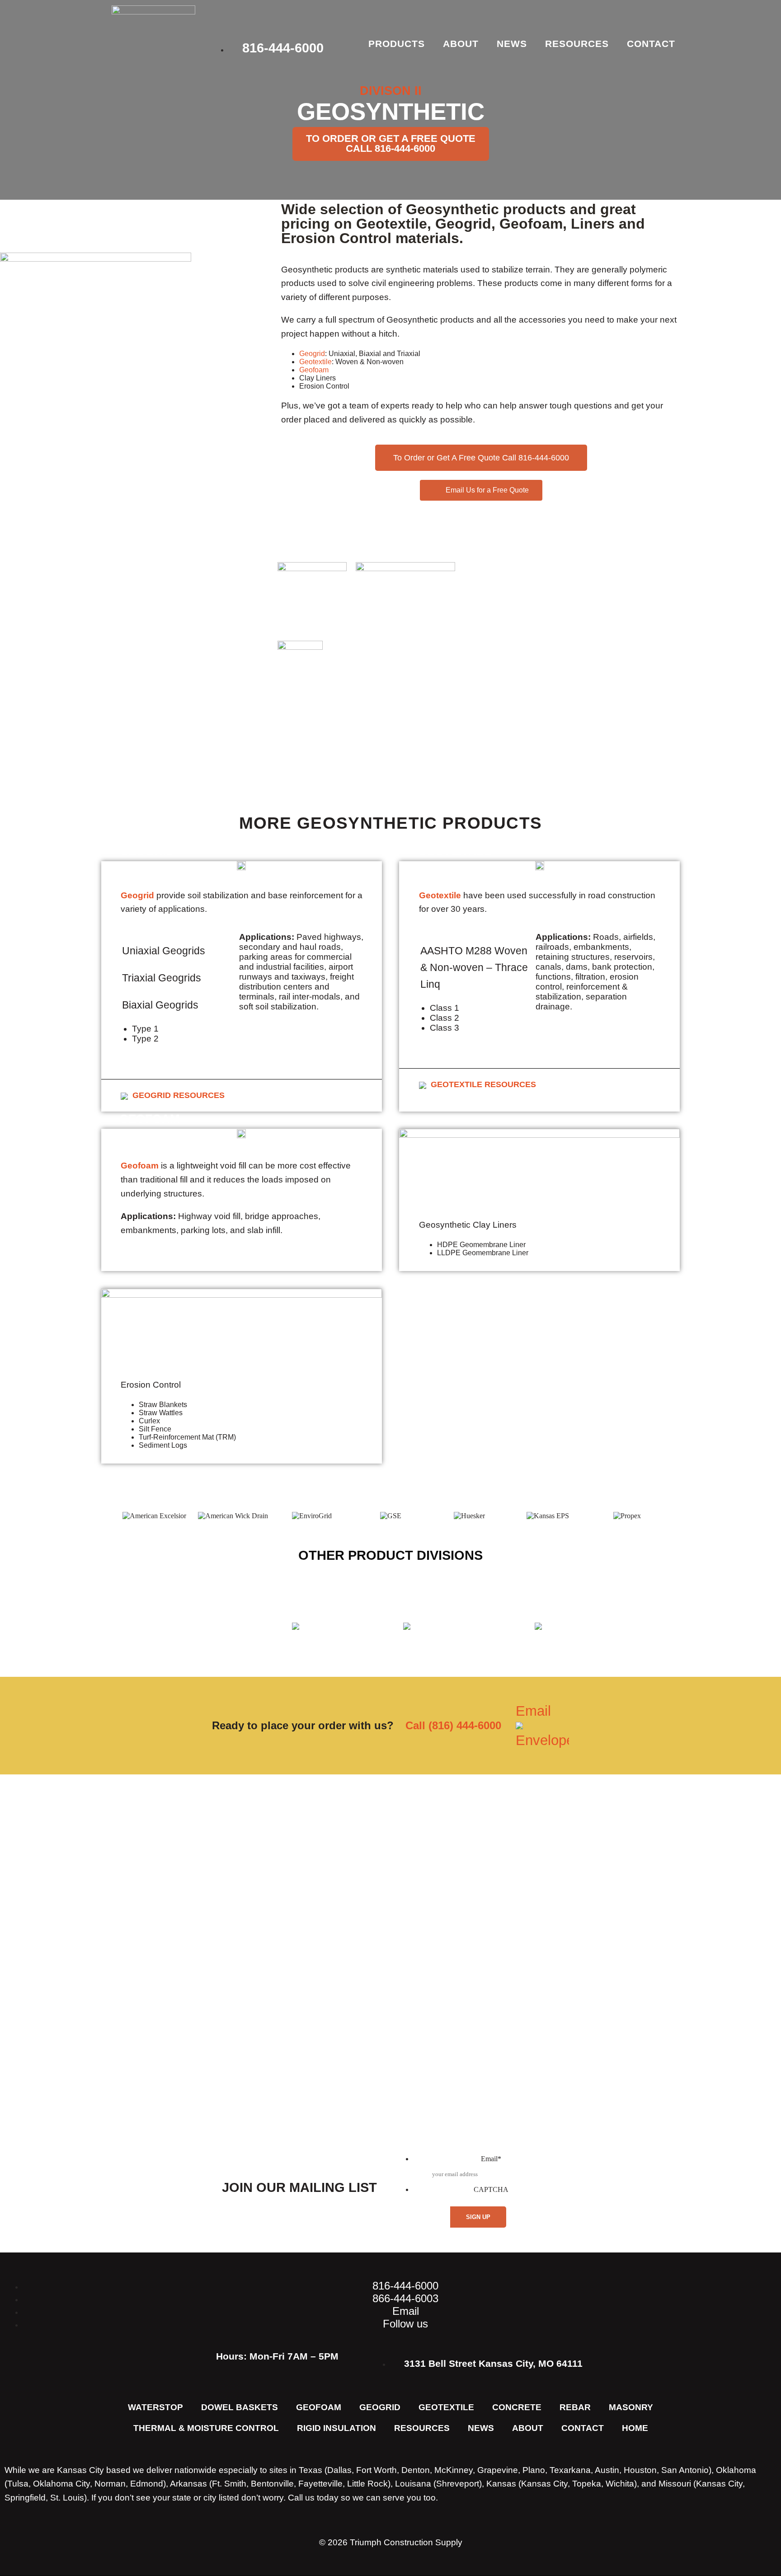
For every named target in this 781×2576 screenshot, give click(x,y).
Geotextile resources (483, 1084)
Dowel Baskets (240, 2407)
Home (635, 2428)
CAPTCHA (491, 2189)
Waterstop (155, 2407)
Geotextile (315, 362)
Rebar (575, 2407)
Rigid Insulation (336, 2428)
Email (533, 1711)
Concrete (517, 2407)
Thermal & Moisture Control (206, 2428)
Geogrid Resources (179, 1095)
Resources (577, 44)
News (512, 44)
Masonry (631, 2407)
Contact (651, 44)
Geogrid (312, 354)
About (461, 44)
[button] (108, 1516)
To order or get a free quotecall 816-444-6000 (391, 143)
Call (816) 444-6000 (453, 1725)
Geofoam (314, 370)
